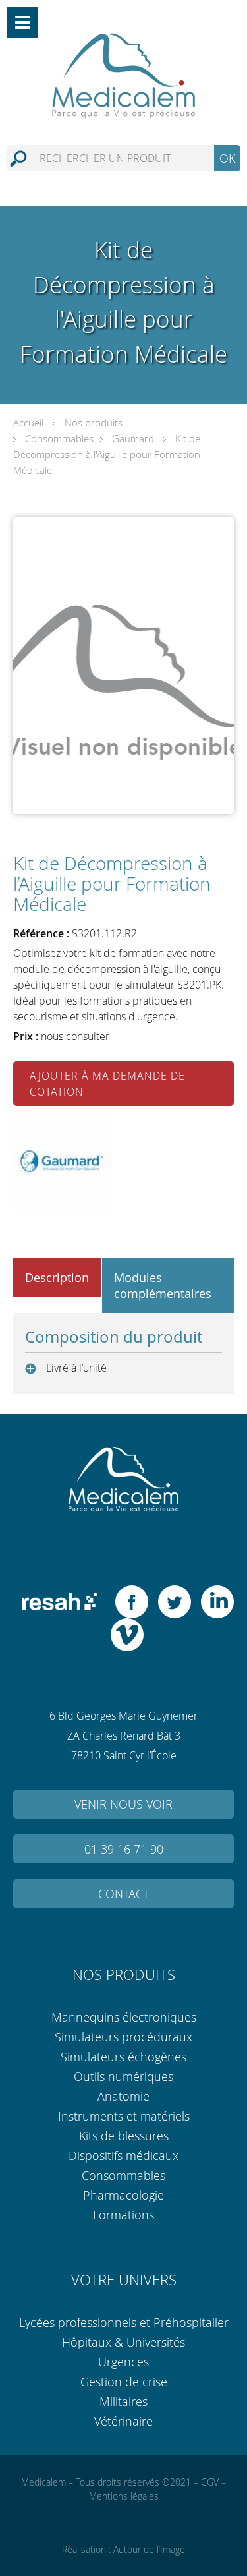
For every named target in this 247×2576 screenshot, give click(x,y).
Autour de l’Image (149, 2549)
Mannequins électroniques (124, 2017)
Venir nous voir (123, 1804)
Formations (123, 2215)
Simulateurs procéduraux (123, 2037)
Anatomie (123, 2096)
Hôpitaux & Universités (123, 2342)
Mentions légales (124, 2496)
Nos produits (94, 423)
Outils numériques (123, 2076)
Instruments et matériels (124, 2116)
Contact (123, 1894)
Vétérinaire (123, 2421)
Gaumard (133, 438)
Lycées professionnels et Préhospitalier (124, 2322)
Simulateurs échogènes (123, 2057)
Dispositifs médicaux (123, 2155)
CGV (210, 2482)
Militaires (123, 2401)
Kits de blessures (124, 2136)
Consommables (59, 438)
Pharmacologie (123, 2195)
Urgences (123, 2362)
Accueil (28, 423)
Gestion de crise (124, 2382)
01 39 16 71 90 (124, 1849)
